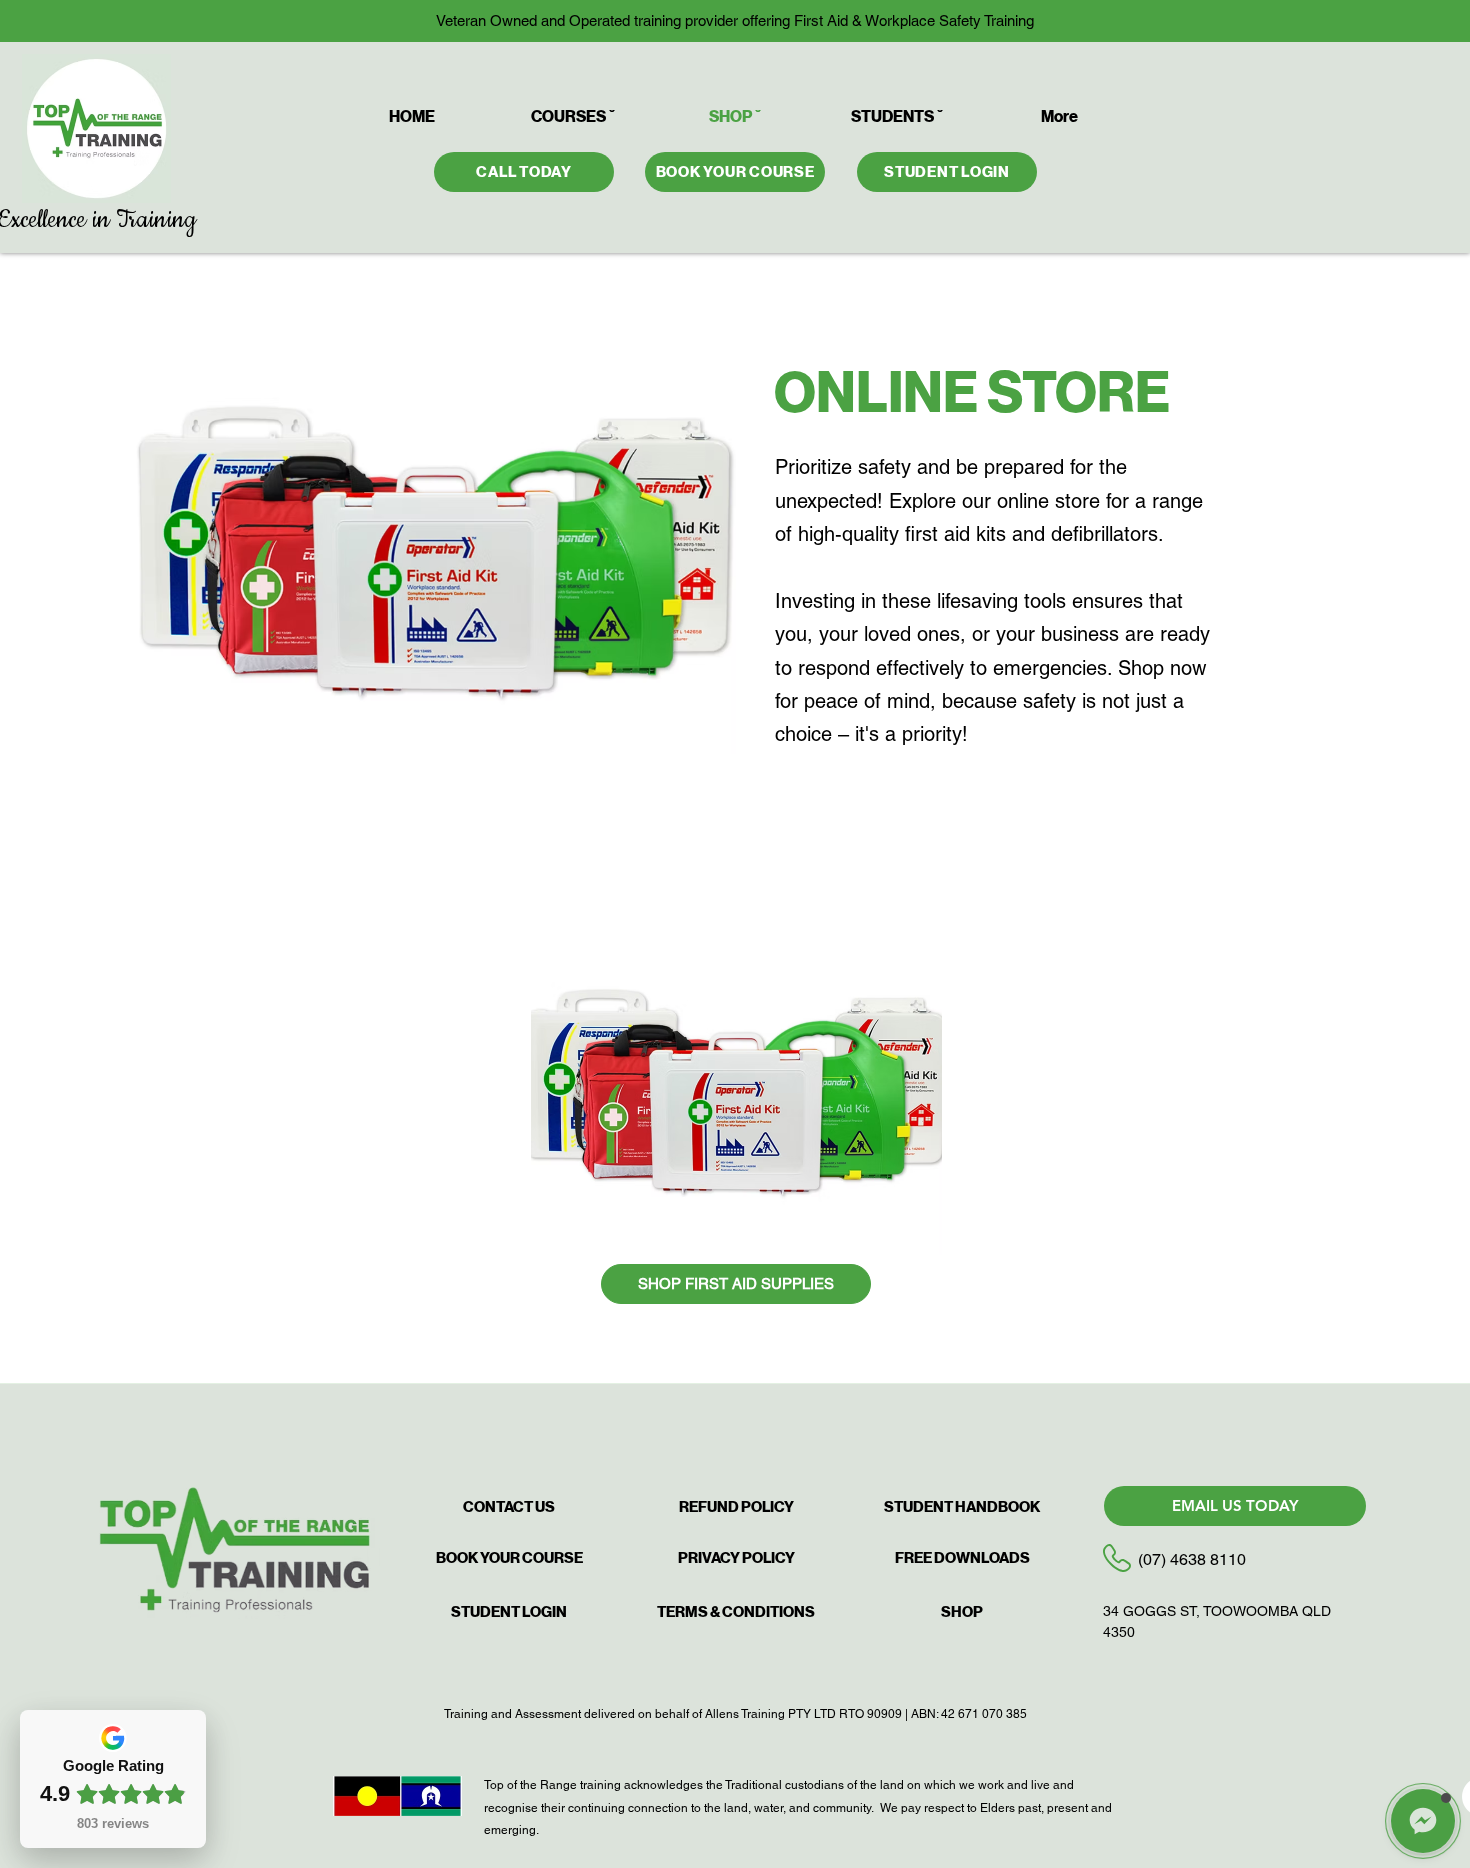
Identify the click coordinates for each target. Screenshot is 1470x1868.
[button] (1423, 1821)
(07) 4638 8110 (1192, 1559)
